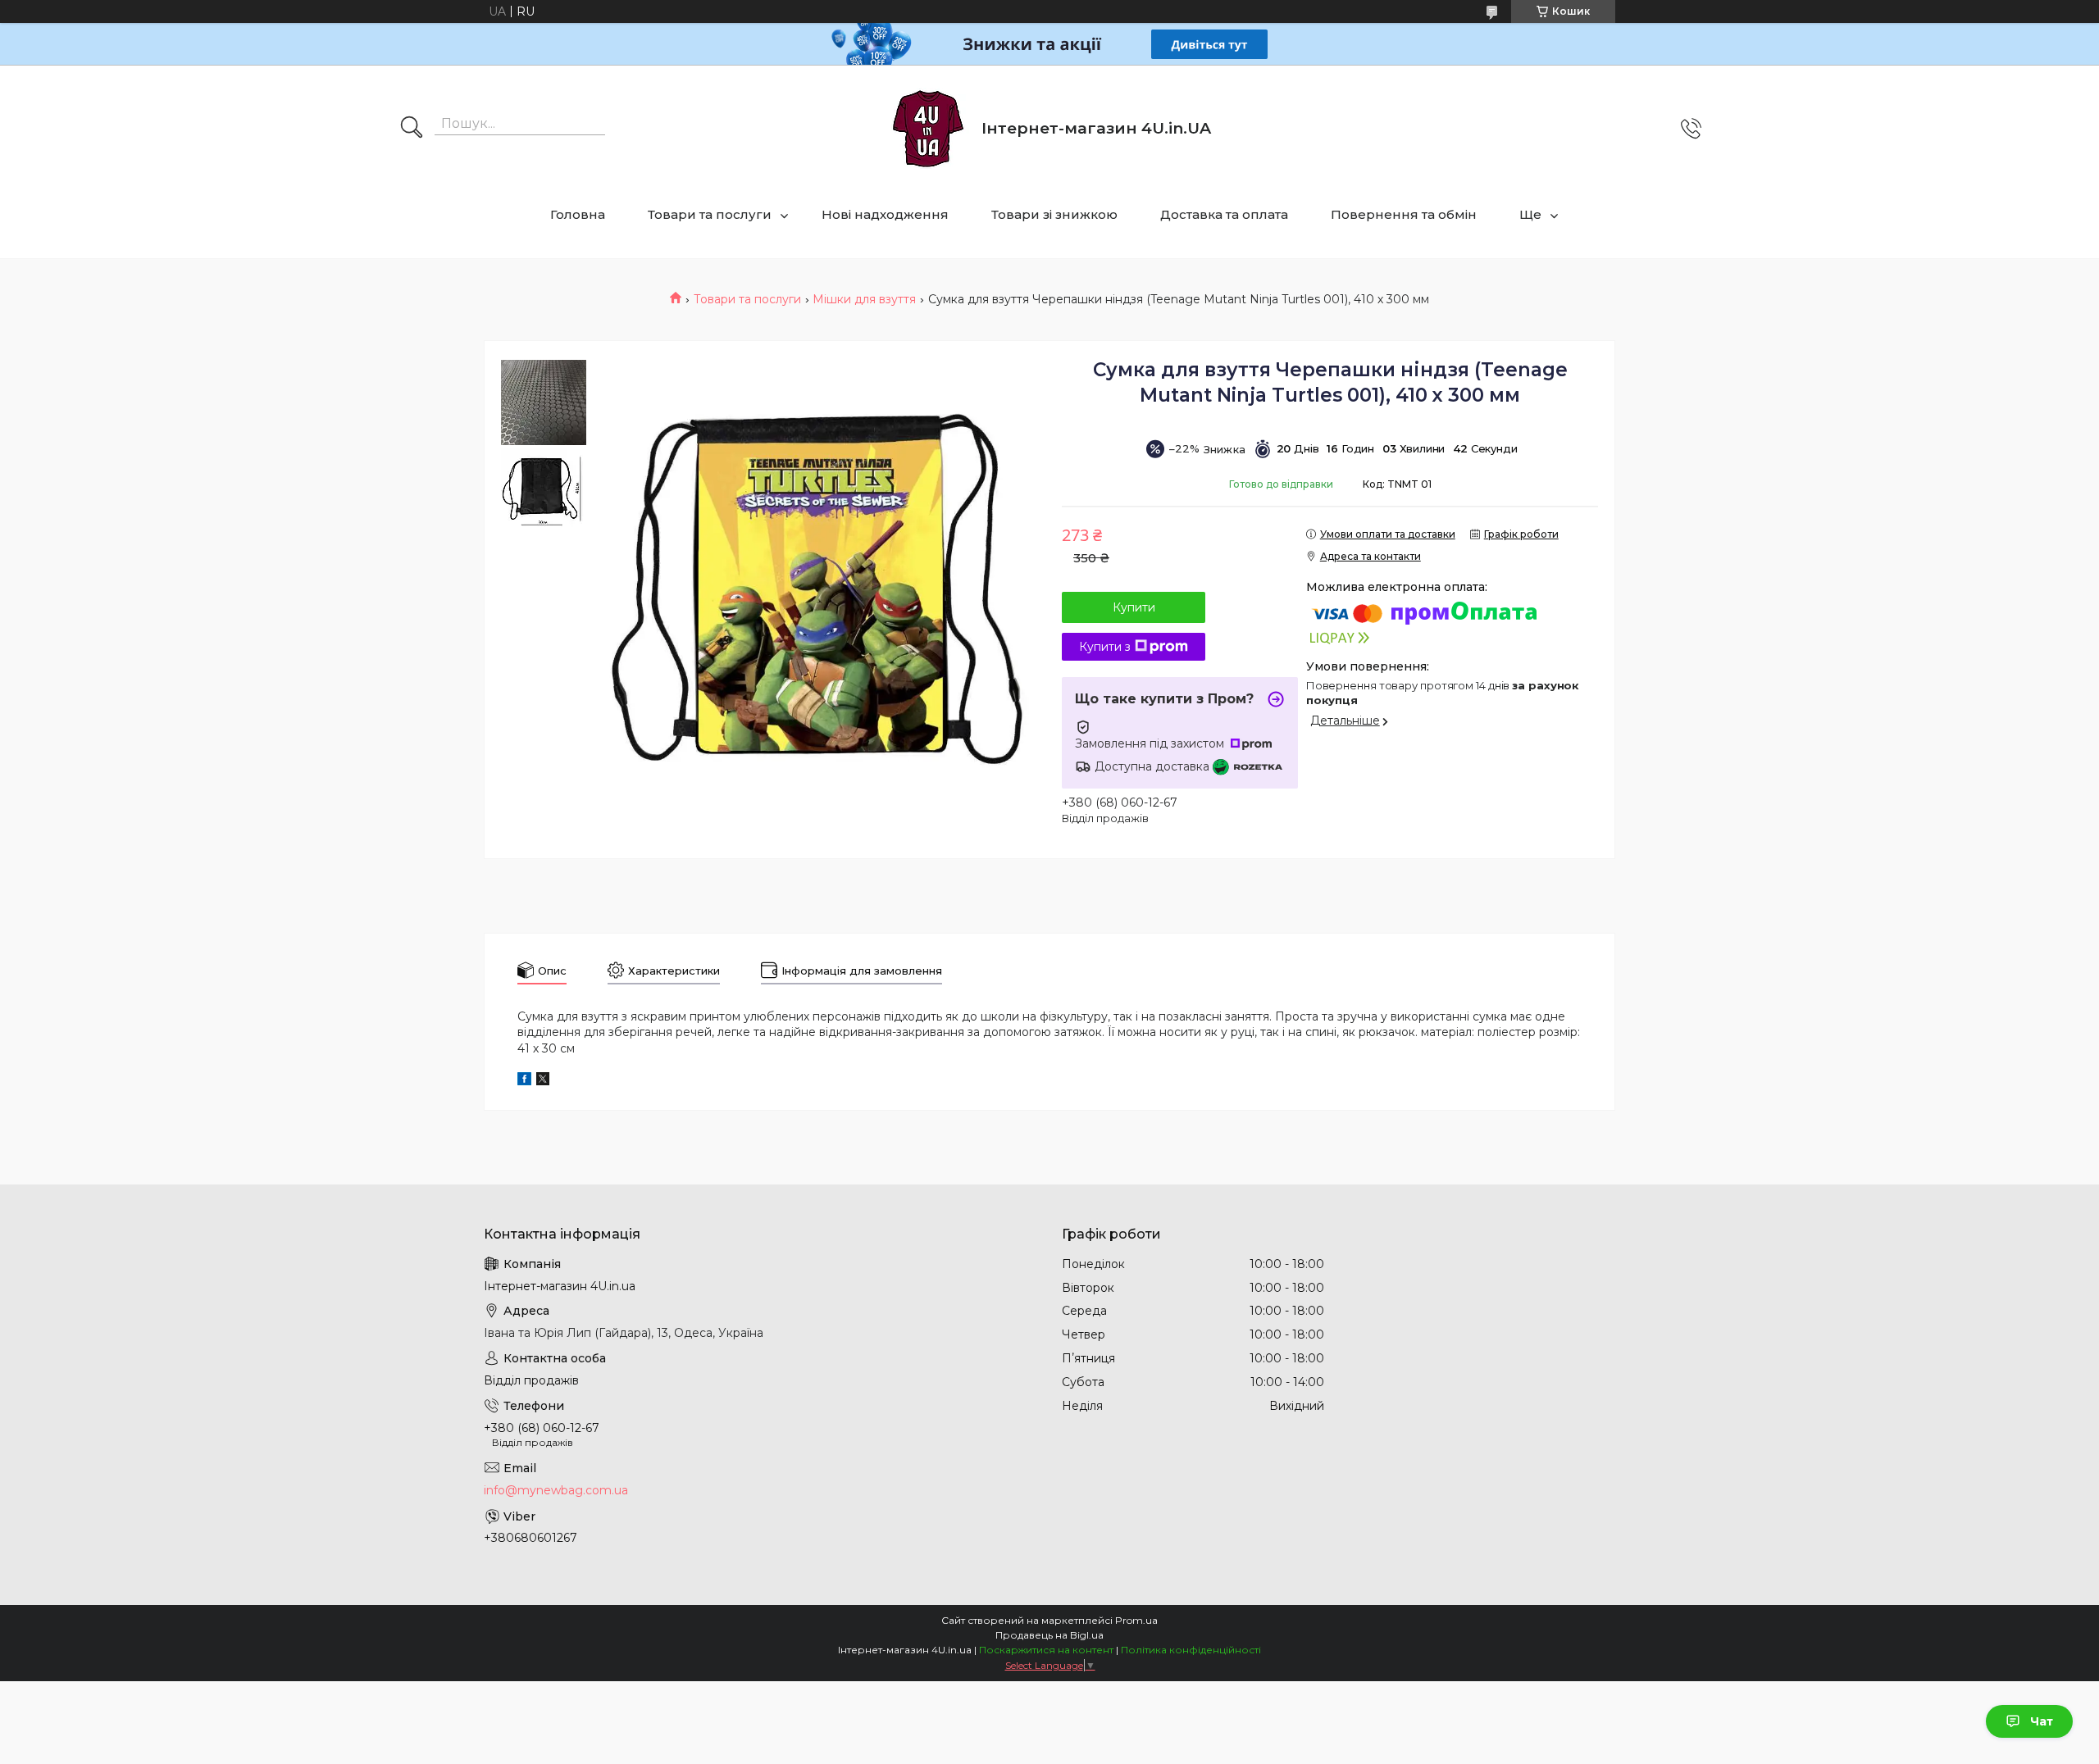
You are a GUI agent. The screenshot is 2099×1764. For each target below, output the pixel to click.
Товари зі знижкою (1054, 214)
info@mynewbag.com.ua (556, 1490)
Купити (1134, 607)
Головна (578, 214)
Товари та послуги (710, 214)
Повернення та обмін (1404, 214)
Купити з (1105, 647)
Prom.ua (1136, 1620)
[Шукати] (412, 129)
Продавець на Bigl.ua (1049, 1635)
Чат (2042, 1721)
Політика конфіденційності (1191, 1650)
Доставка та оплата (1224, 214)
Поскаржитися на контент (1046, 1650)
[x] (543, 1081)
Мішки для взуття (864, 299)
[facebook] (524, 1081)
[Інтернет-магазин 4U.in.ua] (928, 129)
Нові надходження (885, 214)
